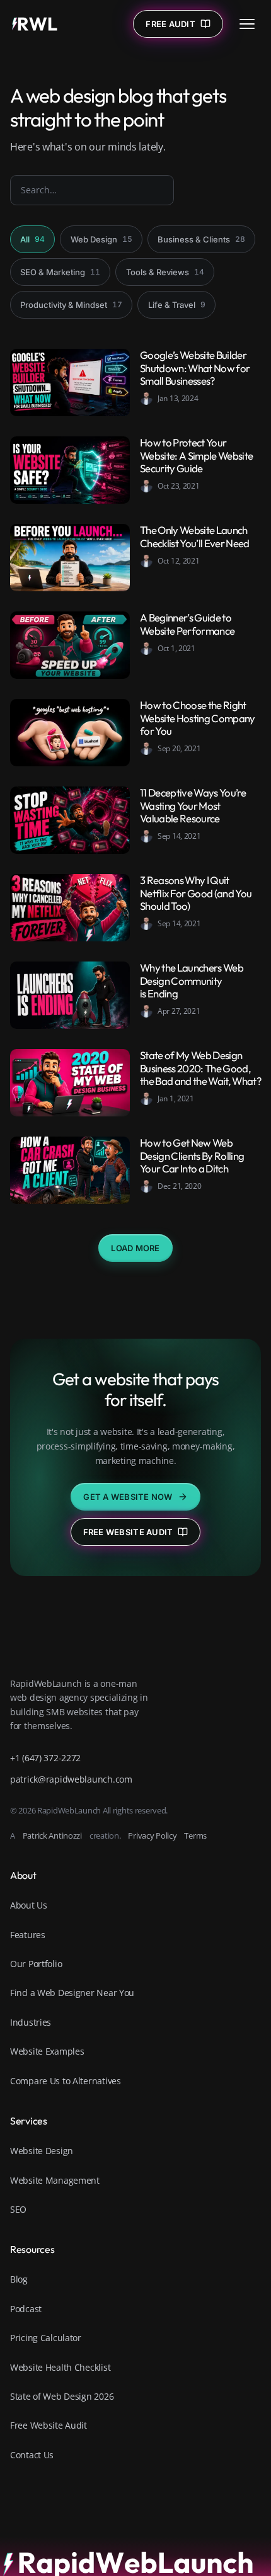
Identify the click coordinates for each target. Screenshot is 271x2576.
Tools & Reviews (165, 272)
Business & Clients (201, 239)
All (32, 239)
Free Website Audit (128, 1532)
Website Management (55, 2180)
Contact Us (32, 2455)
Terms (195, 1836)
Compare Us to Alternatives (66, 2081)
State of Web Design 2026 (62, 2396)
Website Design (42, 2151)
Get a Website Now (128, 1497)
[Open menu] (247, 24)
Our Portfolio (36, 1964)
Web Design (101, 239)
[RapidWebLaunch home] (35, 24)
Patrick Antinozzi (52, 1836)
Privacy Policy (152, 1836)
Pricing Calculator (46, 2338)
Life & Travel (177, 305)
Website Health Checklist (60, 2367)
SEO (18, 2209)
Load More (135, 1248)
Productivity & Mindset (71, 305)
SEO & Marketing (60, 272)
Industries (31, 2022)
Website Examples (47, 2051)
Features (28, 1935)
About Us (29, 1905)
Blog (19, 2279)
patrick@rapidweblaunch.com (71, 1779)
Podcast (26, 2309)
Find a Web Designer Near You (72, 1993)
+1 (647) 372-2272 (45, 1758)
